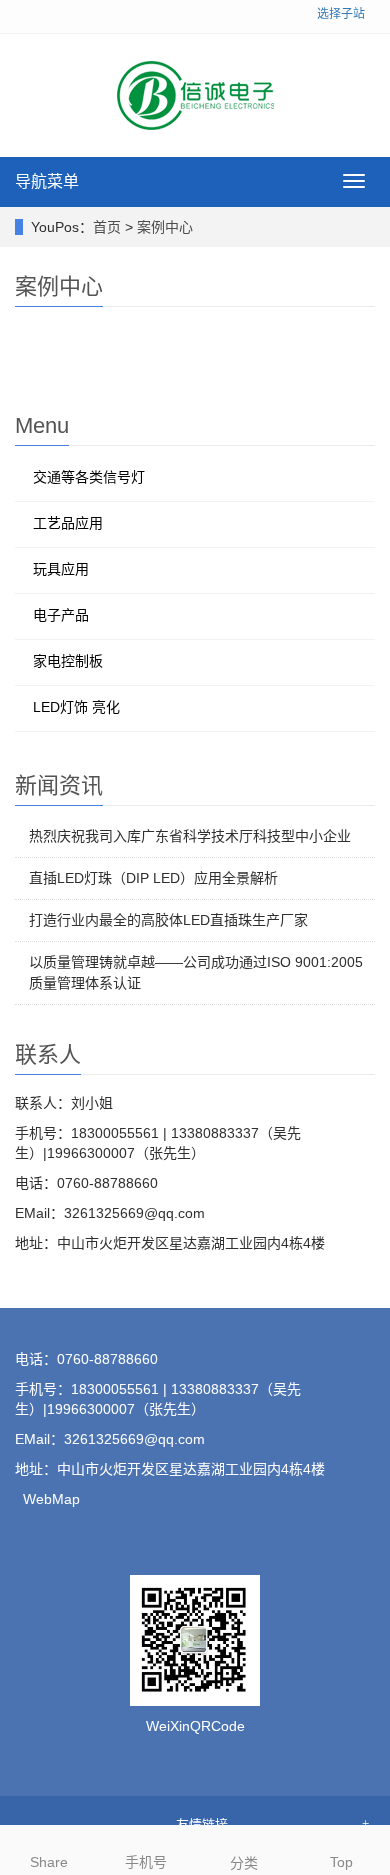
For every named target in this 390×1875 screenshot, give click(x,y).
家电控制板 (68, 661)
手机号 (146, 1862)
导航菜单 (47, 181)
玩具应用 (61, 569)
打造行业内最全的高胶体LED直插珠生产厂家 (168, 920)
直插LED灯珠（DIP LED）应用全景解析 (153, 878)
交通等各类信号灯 (89, 477)
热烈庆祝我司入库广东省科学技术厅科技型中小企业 (190, 836)
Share (49, 1862)
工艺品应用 (68, 523)
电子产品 (61, 615)
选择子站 (341, 14)
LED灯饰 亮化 (76, 707)
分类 (244, 1863)
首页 (107, 227)
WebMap (51, 1499)
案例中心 (165, 227)
